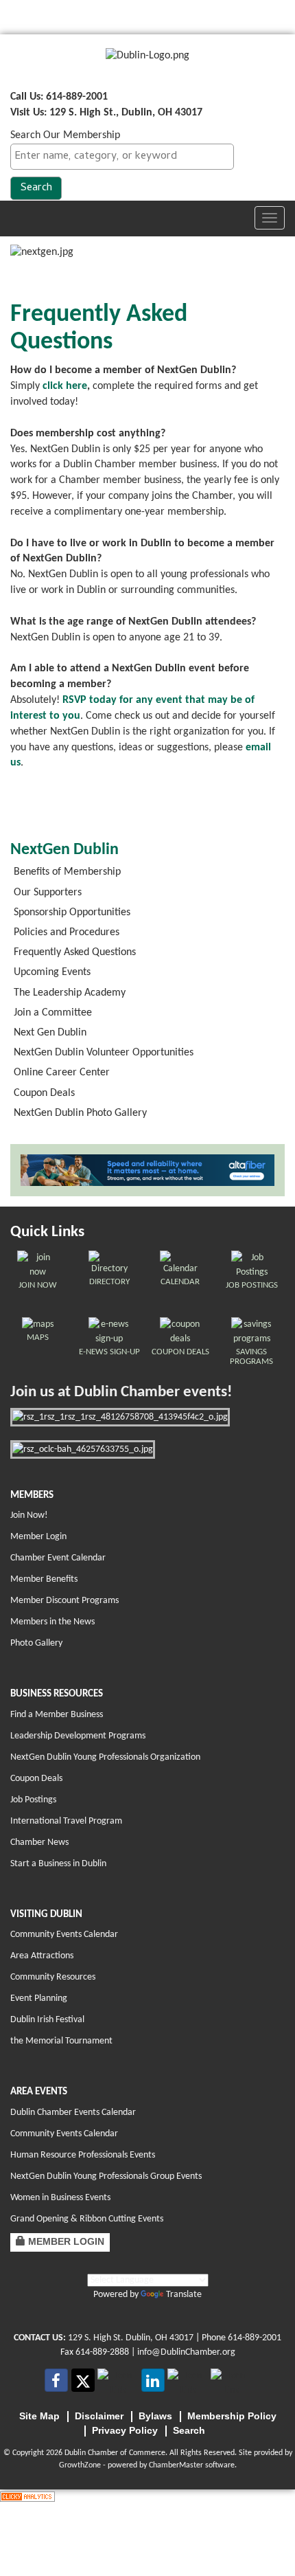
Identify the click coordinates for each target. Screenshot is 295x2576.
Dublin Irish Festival (47, 2020)
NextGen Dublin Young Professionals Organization (105, 1757)
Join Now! (29, 1515)
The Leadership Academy (70, 993)
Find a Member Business (57, 1715)
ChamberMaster (176, 2465)
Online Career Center (62, 1073)
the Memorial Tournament (61, 2041)
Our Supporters (48, 893)
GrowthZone (80, 2465)
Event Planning (39, 1998)
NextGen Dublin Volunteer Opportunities (104, 1053)
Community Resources (53, 1977)
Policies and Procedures (67, 932)
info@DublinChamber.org (186, 2352)
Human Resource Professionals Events (83, 2155)
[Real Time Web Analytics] (27, 2497)
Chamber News (39, 1843)
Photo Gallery (36, 1643)
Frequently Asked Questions (75, 952)
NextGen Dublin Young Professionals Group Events (106, 2176)
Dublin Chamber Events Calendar (73, 2113)
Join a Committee (53, 1013)
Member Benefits (44, 1579)
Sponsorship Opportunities (72, 912)
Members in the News (52, 1622)
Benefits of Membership (67, 872)
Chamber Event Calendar (58, 1558)
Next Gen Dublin (50, 1033)
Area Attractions (42, 1956)
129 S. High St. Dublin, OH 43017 (131, 2338)
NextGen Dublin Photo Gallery (80, 1113)
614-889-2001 (255, 2338)
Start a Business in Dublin (58, 1864)
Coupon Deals (44, 1093)
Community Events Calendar (64, 1935)
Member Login (38, 1537)
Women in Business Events (60, 2198)
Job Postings (33, 1800)
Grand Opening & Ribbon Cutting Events (87, 2219)
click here (65, 386)
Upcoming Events (52, 972)
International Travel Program (66, 1821)
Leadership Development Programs (78, 1736)
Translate (184, 2295)
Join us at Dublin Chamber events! (121, 1392)
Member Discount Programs (64, 1601)
